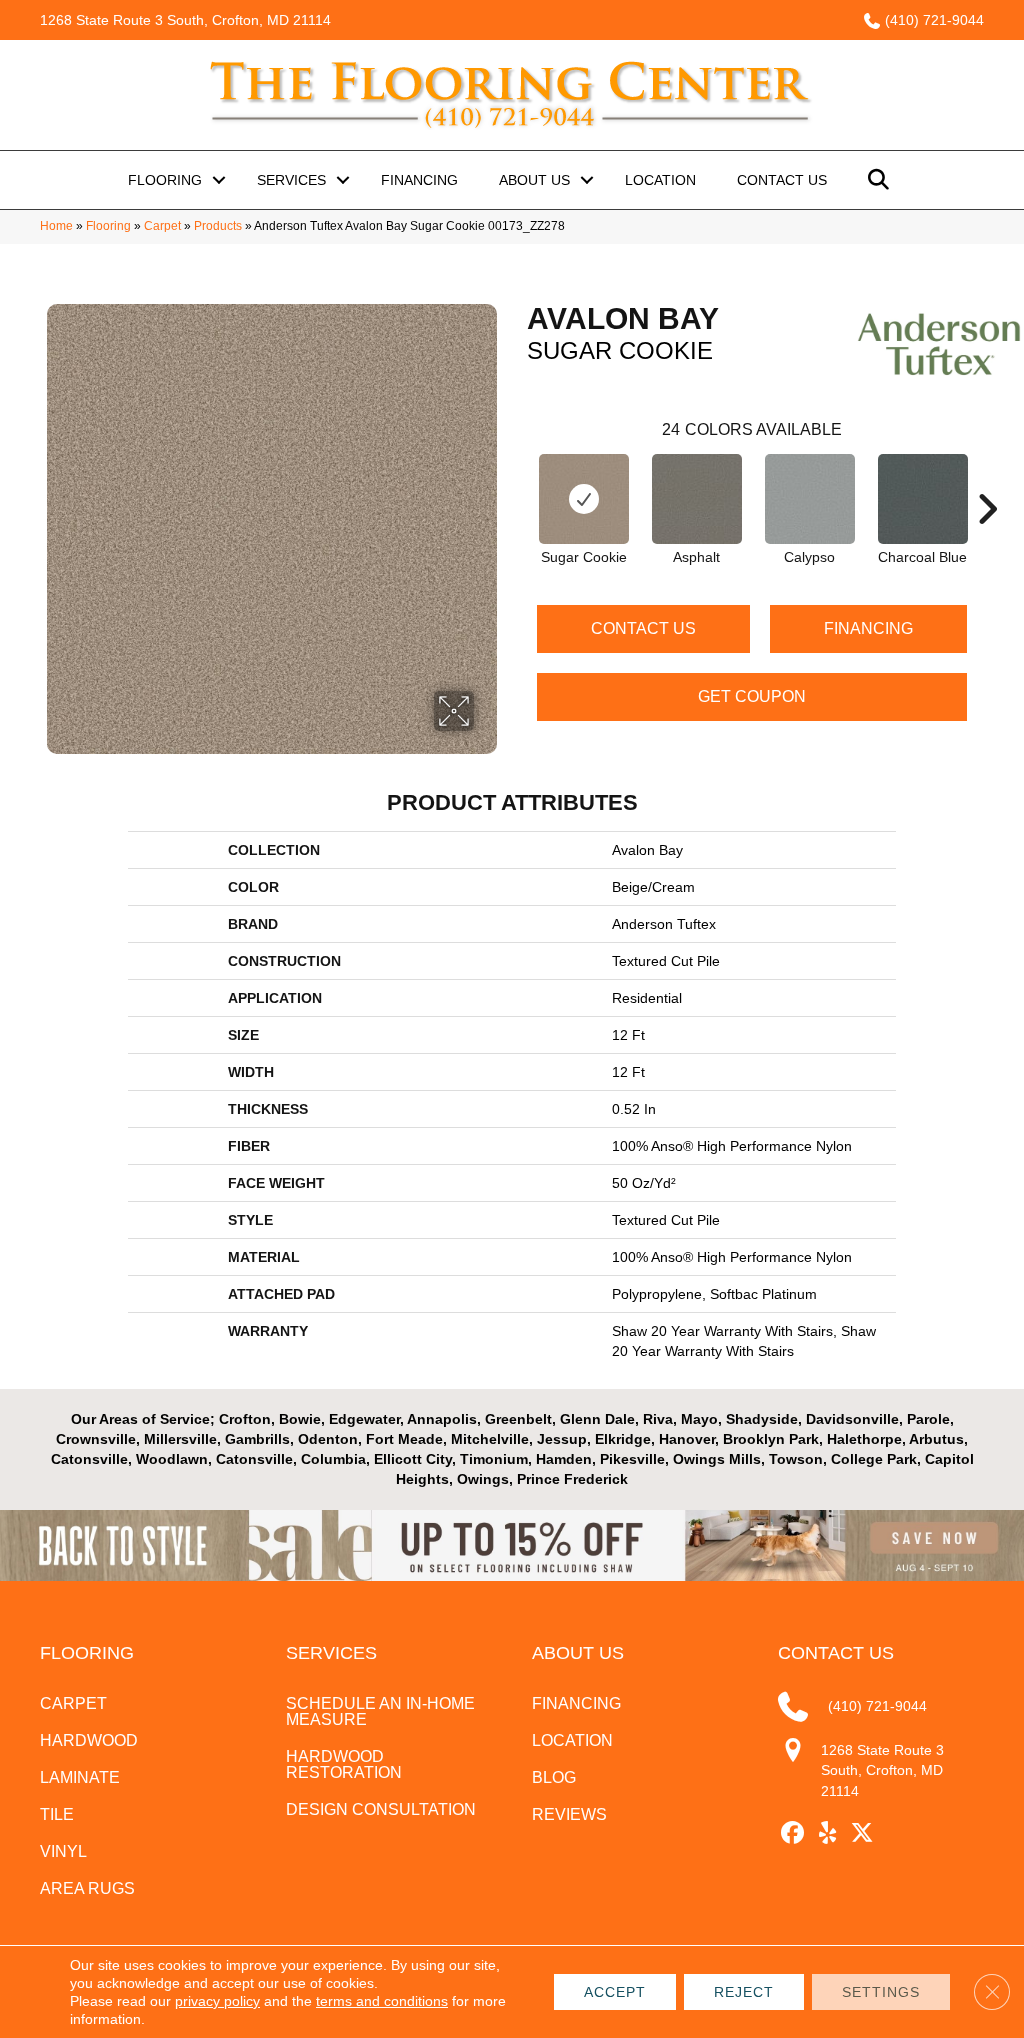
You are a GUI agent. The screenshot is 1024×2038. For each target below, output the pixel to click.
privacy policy (217, 2001)
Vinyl (63, 1851)
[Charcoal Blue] (923, 499)
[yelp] (827, 1833)
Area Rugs (87, 1888)
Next (987, 479)
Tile (57, 1814)
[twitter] (862, 1833)
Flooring (165, 180)
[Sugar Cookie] (584, 499)
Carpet (162, 226)
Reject (744, 1992)
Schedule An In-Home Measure (380, 1711)
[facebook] (792, 1833)
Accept (615, 1992)
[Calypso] (810, 499)
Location (660, 180)
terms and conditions (382, 2001)
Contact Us (782, 180)
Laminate (80, 1777)
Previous (517, 479)
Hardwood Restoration (344, 1764)
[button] (219, 180)
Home (56, 226)
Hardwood (89, 1740)
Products (218, 226)
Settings (881, 1992)
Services (291, 180)
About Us (534, 180)
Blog (554, 1777)
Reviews (569, 1814)
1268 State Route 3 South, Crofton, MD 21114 (185, 20)
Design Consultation (381, 1809)
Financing (419, 180)
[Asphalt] (697, 499)
